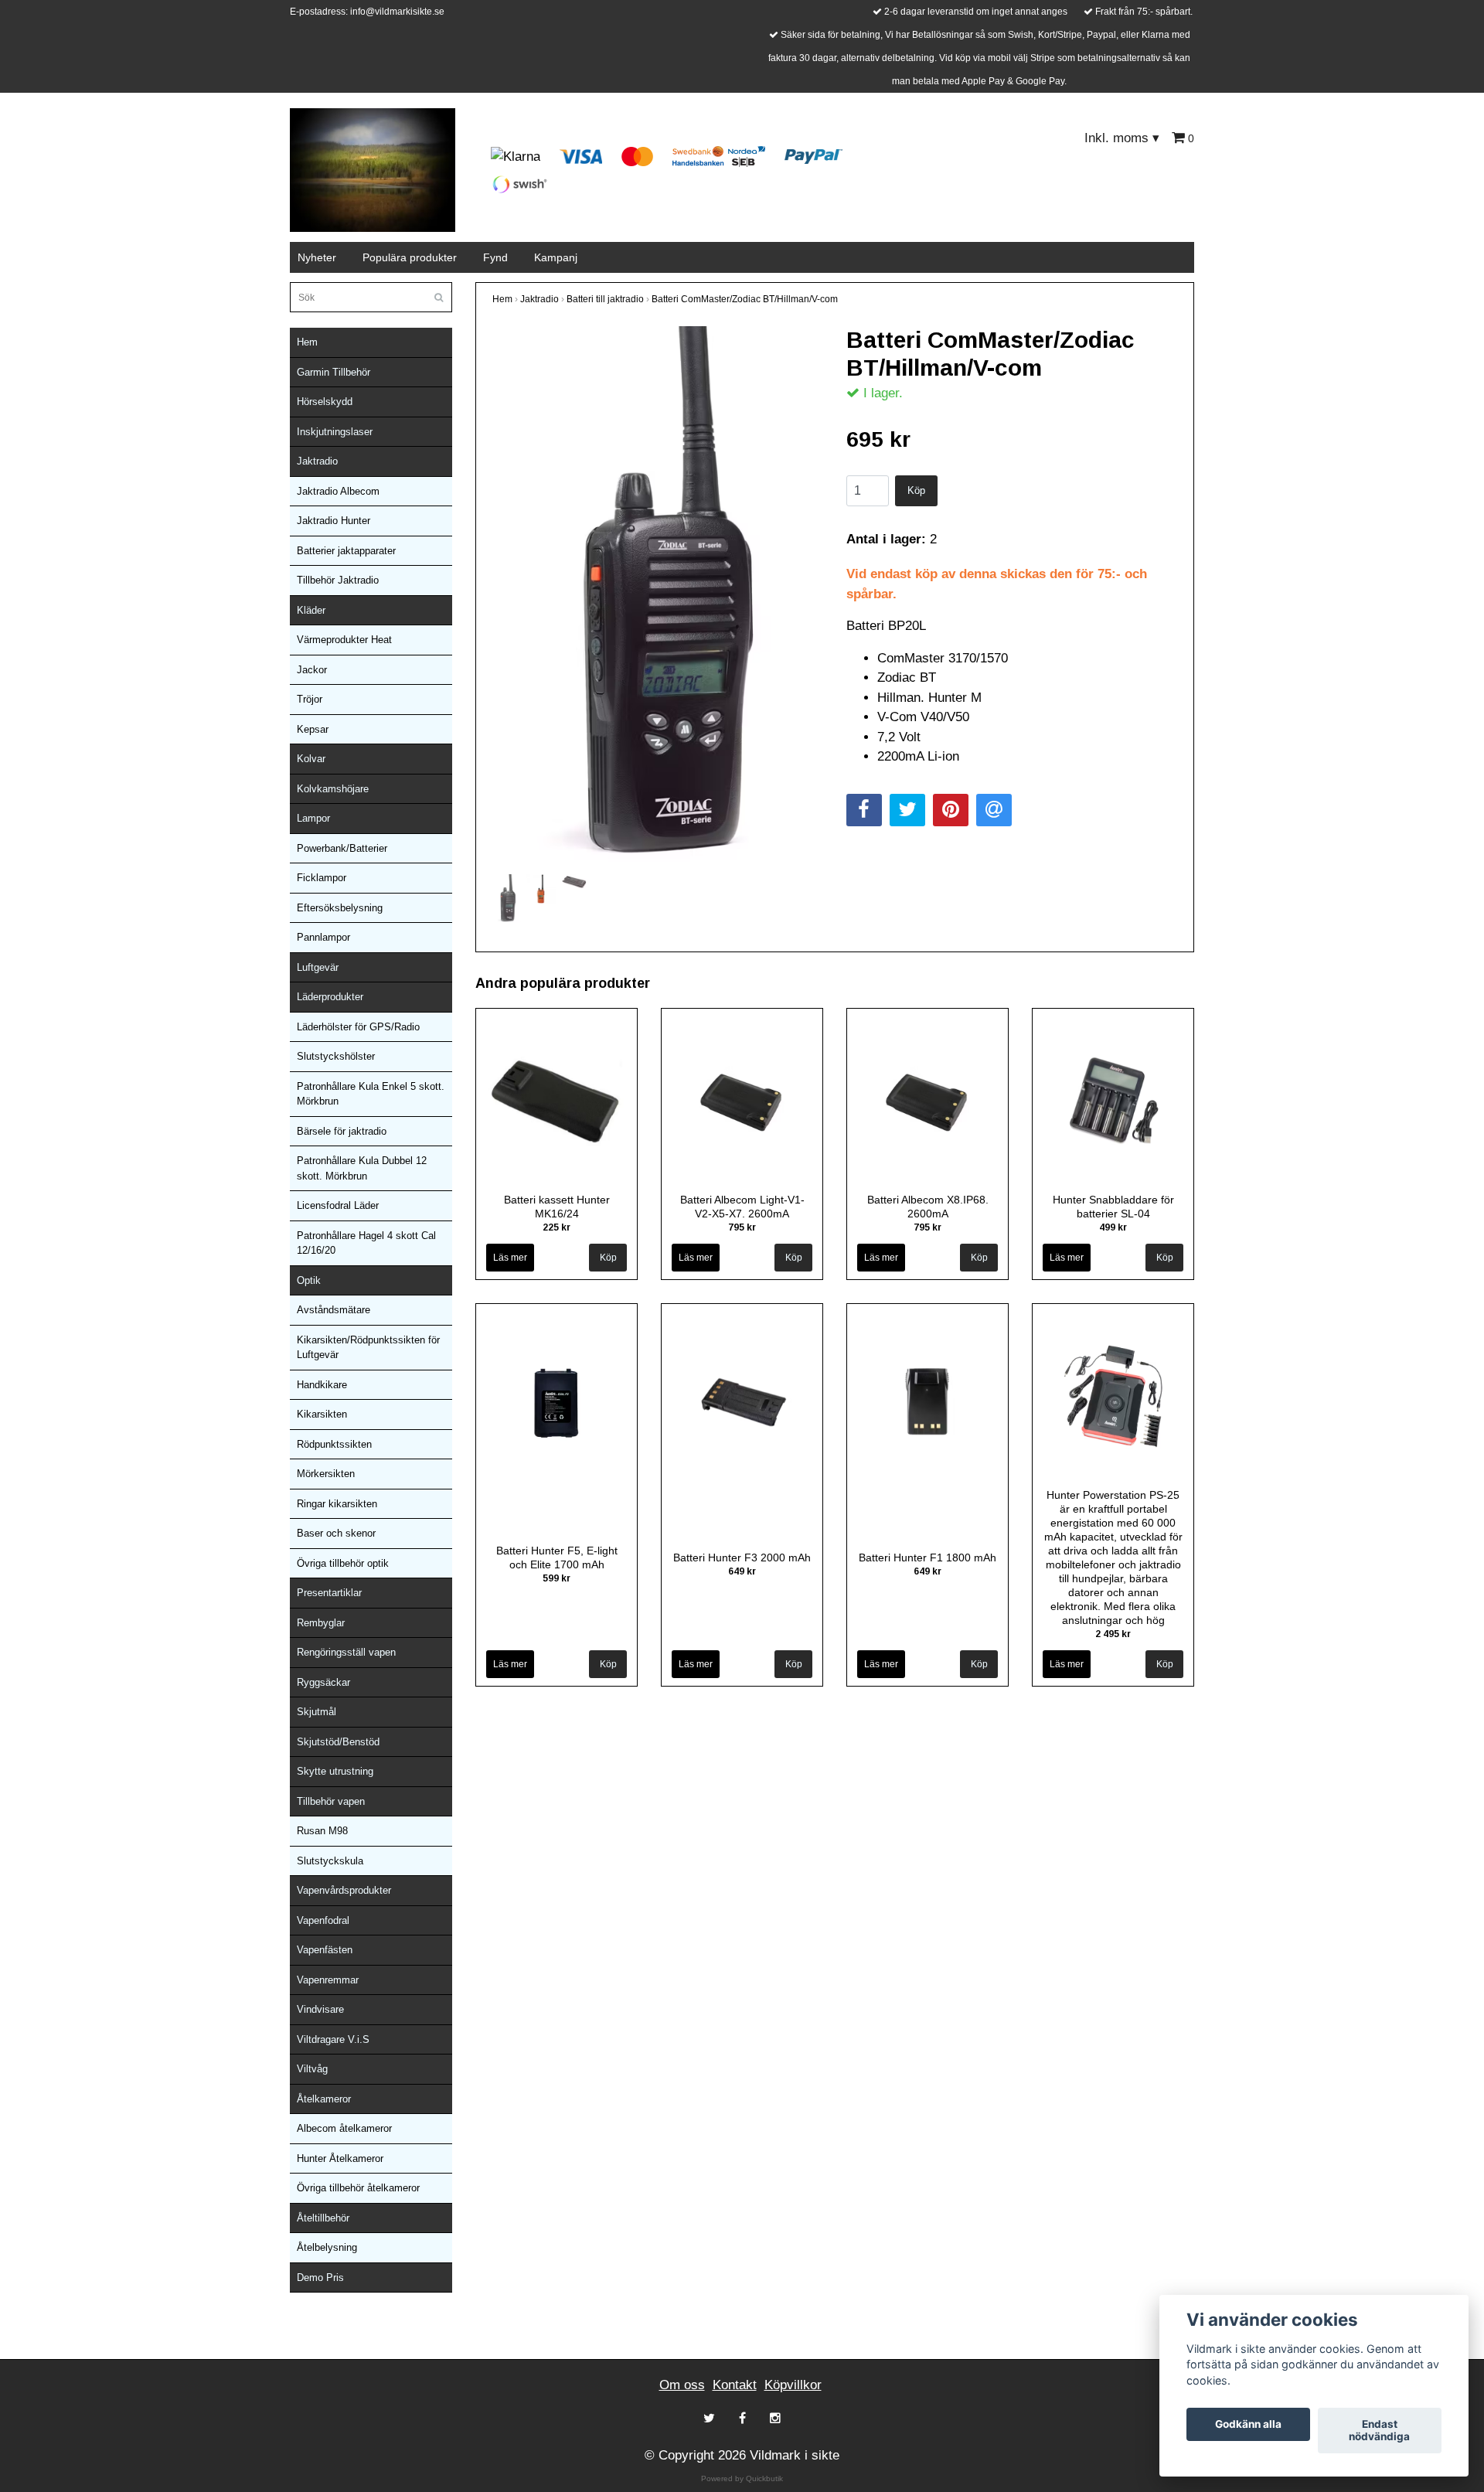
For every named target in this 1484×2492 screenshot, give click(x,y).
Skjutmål (317, 1712)
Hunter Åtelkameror (340, 2158)
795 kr (742, 1227)
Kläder (311, 610)
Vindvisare (320, 2009)
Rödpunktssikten (334, 1444)
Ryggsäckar (323, 1682)
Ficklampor (322, 878)
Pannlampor (323, 937)
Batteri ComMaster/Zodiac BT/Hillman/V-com (745, 299)
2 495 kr (1113, 1634)
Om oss (682, 2385)
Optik (309, 1280)
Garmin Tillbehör (334, 372)
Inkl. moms (1122, 138)
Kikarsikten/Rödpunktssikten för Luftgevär (368, 1348)
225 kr (556, 1227)
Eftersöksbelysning (340, 908)
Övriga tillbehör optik (343, 1563)
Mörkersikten (326, 1474)
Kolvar (311, 759)
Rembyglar (321, 1623)
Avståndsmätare (334, 1310)
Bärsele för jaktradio (342, 1131)
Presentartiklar (329, 1593)
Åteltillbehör (323, 2218)
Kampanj (556, 257)
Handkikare (322, 1385)
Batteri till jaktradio (605, 299)
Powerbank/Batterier (342, 848)
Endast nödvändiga (1379, 2431)
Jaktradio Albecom (338, 491)
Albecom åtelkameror (344, 2128)
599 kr (556, 1578)
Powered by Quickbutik (742, 2478)
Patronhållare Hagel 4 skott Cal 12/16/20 (366, 1243)
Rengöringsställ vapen (346, 1652)
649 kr (742, 1571)
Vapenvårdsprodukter (344, 1890)
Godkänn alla (1248, 2425)
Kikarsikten (322, 1414)
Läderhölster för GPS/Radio (358, 1027)
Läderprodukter (330, 997)
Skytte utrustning (335, 1771)
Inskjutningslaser (335, 432)
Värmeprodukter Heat (344, 640)
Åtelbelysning (327, 2247)
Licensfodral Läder (338, 1205)
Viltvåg (312, 2069)
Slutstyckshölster (336, 1056)
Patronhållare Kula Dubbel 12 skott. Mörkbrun (362, 1168)
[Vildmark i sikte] (373, 169)
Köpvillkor (793, 2385)
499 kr (1113, 1227)
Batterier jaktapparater (346, 551)
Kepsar (313, 729)
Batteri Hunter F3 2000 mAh (742, 1557)
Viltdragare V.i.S (333, 2039)
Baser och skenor (336, 1533)
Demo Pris (320, 2278)
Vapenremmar (328, 1980)
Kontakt (735, 2385)
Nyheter (317, 257)
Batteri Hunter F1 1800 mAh (927, 1557)
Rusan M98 (322, 1831)
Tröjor (310, 699)
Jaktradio (317, 461)
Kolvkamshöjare (333, 789)
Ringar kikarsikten (337, 1504)
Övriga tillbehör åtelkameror (358, 2188)
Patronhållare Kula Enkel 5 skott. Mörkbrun (371, 1094)
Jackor (312, 670)
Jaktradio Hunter (334, 521)
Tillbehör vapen (331, 1801)
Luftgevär (318, 967)
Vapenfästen (325, 1950)
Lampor (313, 818)
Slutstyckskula (330, 1861)
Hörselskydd (325, 402)
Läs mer (510, 1258)
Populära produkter (410, 257)
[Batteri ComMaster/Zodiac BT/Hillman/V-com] (658, 598)
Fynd (495, 257)
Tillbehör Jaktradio (338, 580)
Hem (307, 342)
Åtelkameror (324, 2099)
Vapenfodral (323, 1920)
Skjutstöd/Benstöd (338, 1742)
